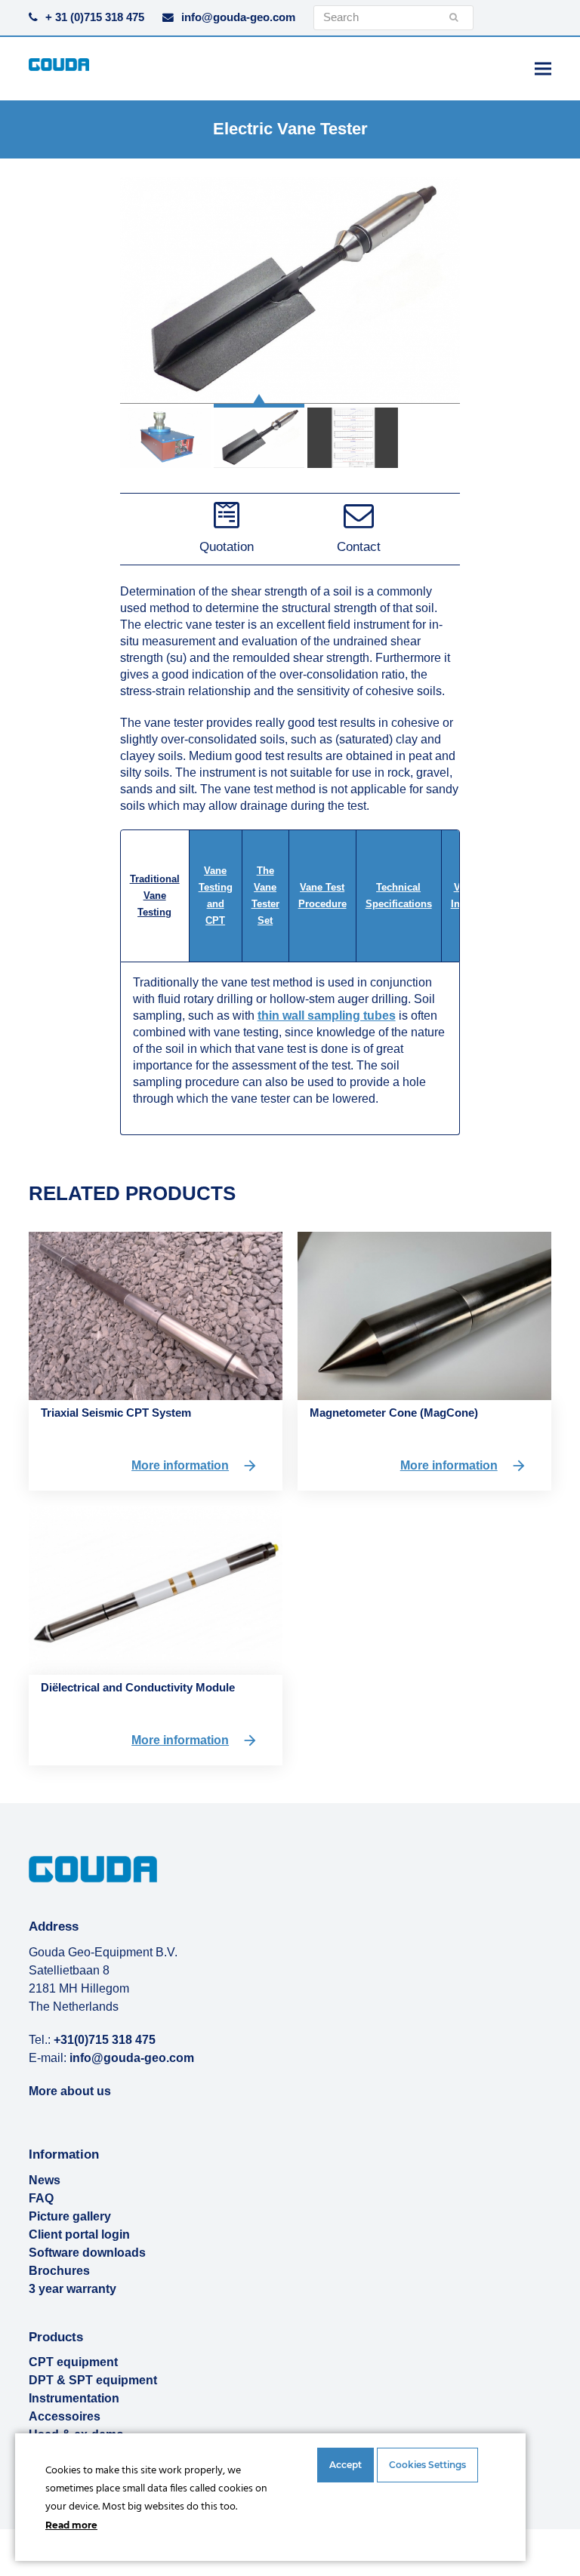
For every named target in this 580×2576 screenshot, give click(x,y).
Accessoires (65, 2416)
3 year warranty (72, 2289)
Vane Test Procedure (322, 896)
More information (180, 1465)
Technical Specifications (399, 896)
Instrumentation (74, 2398)
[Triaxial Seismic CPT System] (156, 1315)
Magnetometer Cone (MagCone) (394, 1413)
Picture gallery (70, 2216)
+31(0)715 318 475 (105, 2040)
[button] (543, 68)
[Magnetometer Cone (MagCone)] (424, 1315)
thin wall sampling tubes (327, 1016)
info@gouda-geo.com (238, 17)
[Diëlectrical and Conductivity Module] (156, 1589)
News (45, 2180)
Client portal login (79, 2234)
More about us (70, 2091)
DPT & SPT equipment (93, 2380)
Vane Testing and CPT (216, 896)
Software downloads (87, 2253)
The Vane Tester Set (265, 896)
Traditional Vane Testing (155, 896)
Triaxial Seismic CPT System (116, 1413)
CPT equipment (73, 2362)
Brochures (59, 2271)
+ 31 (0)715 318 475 (95, 17)
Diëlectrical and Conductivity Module (138, 1687)
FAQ (41, 2198)
